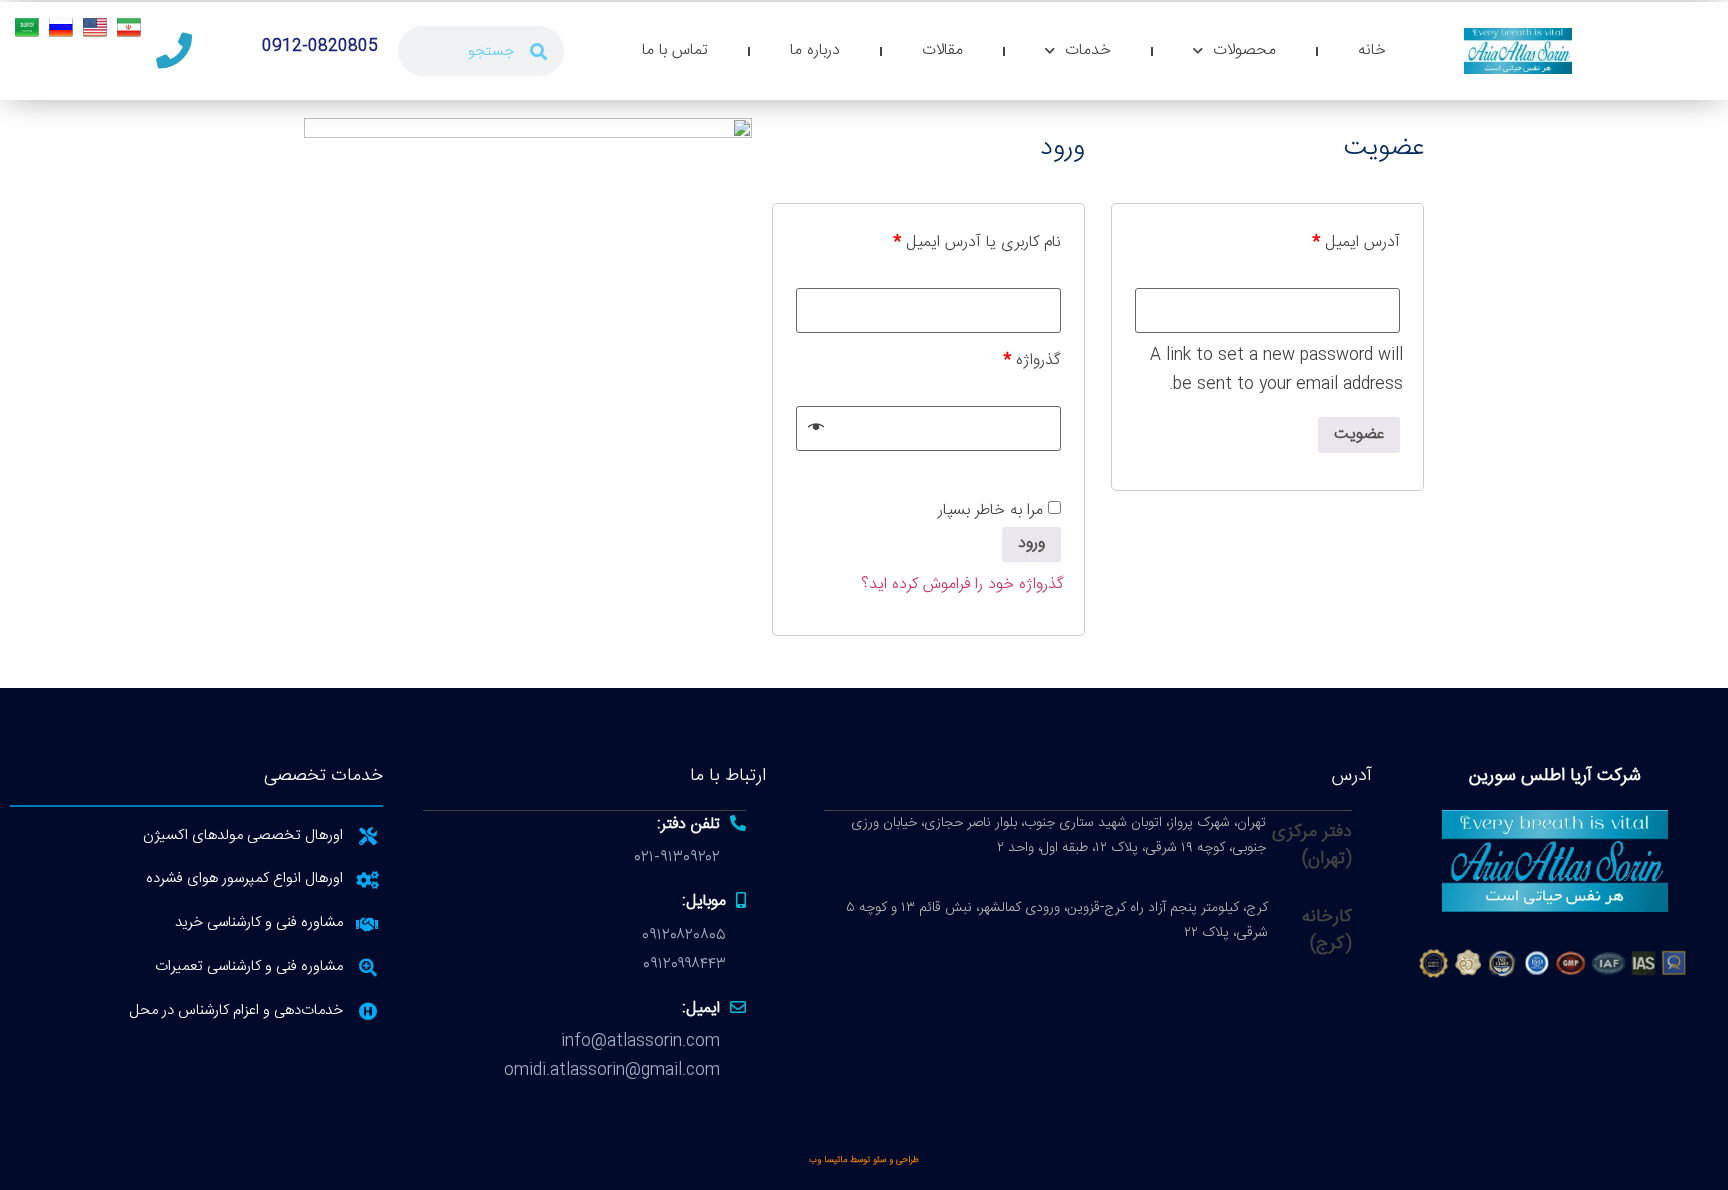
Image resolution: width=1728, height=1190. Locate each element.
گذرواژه (1032, 360)
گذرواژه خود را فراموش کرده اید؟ (962, 584)
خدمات (1088, 50)
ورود (1031, 543)
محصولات (1244, 50)
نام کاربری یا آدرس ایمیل (977, 242)
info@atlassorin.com (640, 1041)
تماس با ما (675, 50)
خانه (1372, 50)
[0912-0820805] (174, 51)
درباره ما (815, 50)
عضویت (1359, 434)
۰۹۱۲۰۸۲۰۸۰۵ (684, 935)
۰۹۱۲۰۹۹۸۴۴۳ (684, 964)
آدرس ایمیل (1356, 242)
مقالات (942, 50)
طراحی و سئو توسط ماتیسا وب (864, 1160)
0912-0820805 (320, 46)
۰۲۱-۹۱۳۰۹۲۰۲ (677, 857)
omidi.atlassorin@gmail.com (612, 1070)
